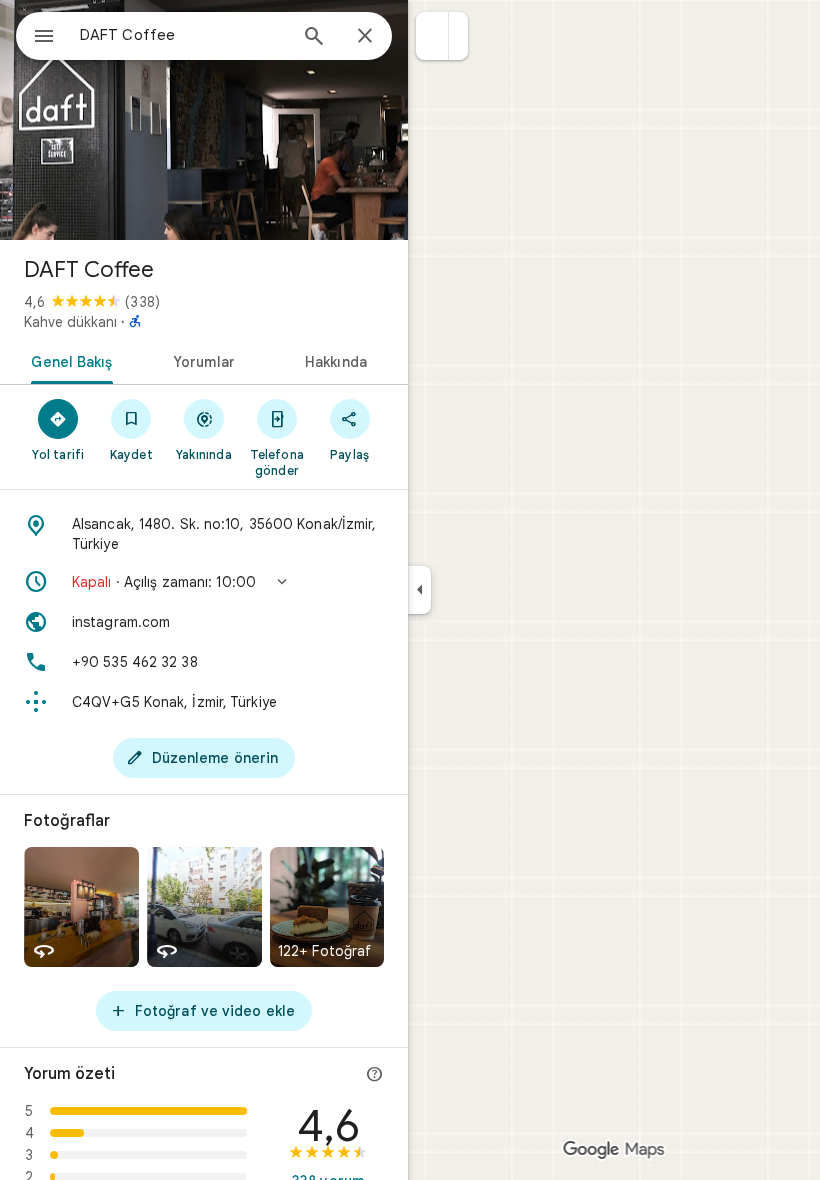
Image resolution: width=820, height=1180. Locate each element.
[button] (432, 36)
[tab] (68, 360)
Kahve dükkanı (70, 322)
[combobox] (183, 35)
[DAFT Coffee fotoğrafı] (204, 120)
